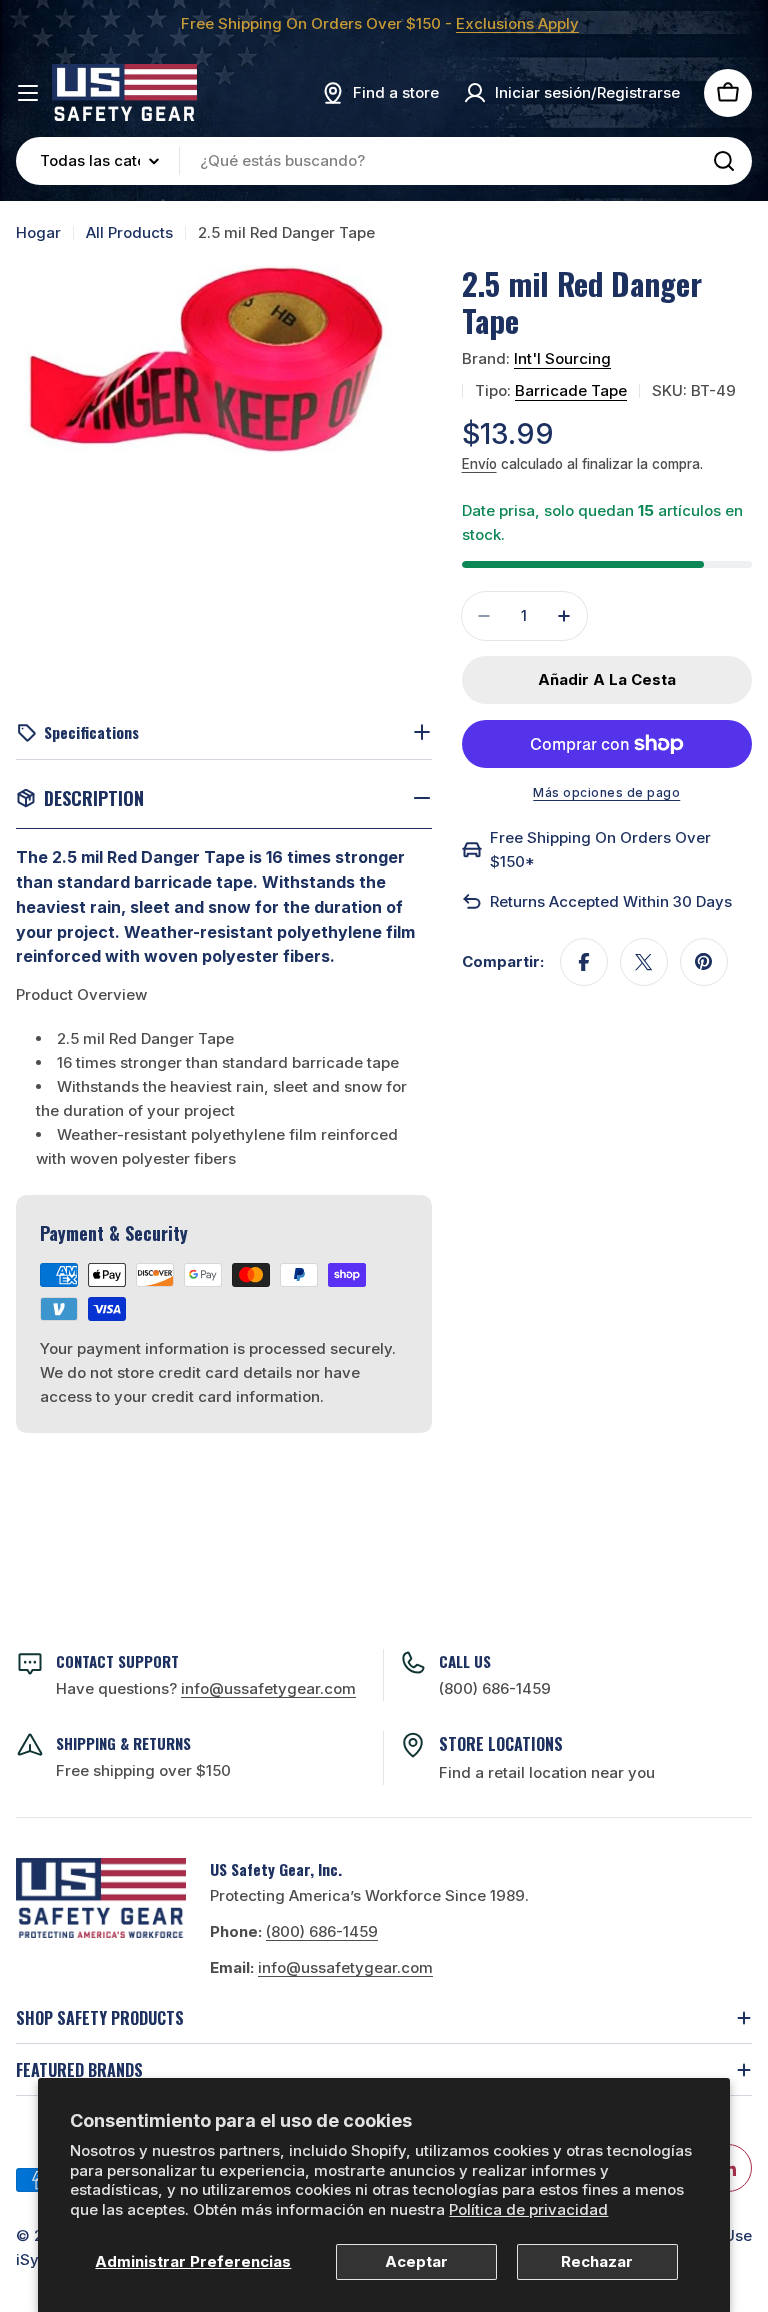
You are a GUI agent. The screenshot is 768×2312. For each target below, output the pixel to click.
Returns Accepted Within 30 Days (611, 901)
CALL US (465, 1661)
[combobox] (384, 161)
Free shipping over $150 (143, 1770)
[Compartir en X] (644, 962)
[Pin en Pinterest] (704, 962)
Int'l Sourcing (562, 358)
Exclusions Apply (517, 23)
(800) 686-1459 (495, 1688)
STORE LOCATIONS (501, 1744)
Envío (479, 464)
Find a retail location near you (547, 1772)
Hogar (38, 232)
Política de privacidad (528, 2209)
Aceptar (416, 2261)
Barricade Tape (571, 390)
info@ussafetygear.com (345, 1967)
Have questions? (206, 1688)
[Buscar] (724, 161)
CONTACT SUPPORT (117, 1661)
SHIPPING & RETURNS (123, 1743)
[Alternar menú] (28, 93)
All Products (129, 232)
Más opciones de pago (606, 792)
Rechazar (597, 2261)
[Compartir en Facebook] (584, 962)
